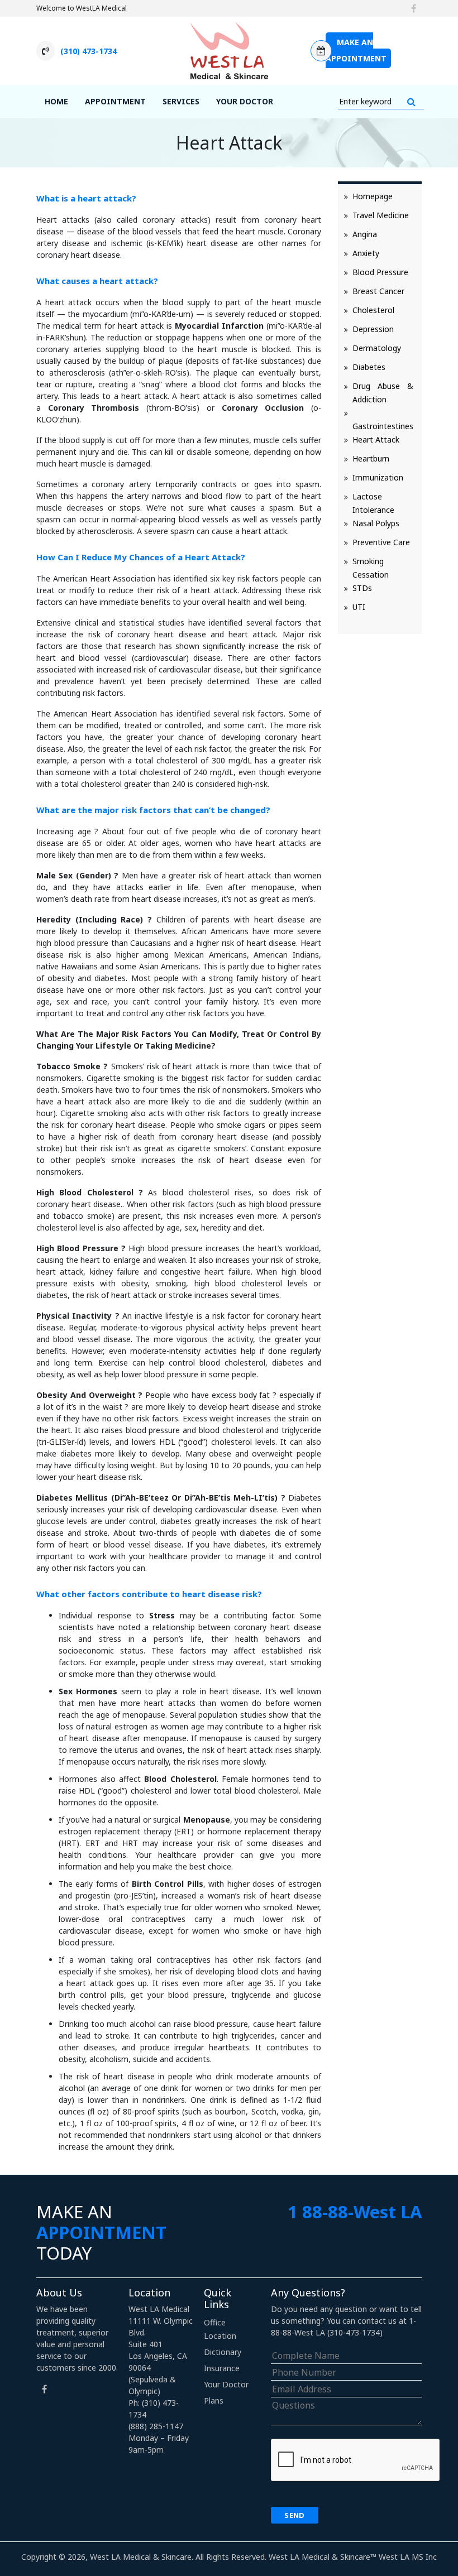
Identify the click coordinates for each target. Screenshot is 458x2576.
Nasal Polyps (376, 523)
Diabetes (369, 367)
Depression (373, 329)
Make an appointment (356, 50)
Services (181, 101)
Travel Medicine (381, 215)
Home (56, 101)
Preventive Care (381, 542)
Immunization (378, 477)
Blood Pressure (380, 272)
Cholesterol (373, 310)
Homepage (373, 196)
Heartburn (371, 458)
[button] (411, 102)
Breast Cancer (378, 291)
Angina (365, 234)
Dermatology (377, 348)
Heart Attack (376, 439)
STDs (362, 588)
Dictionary (223, 2352)
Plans (214, 2400)
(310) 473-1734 (89, 51)
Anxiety (366, 253)
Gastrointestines (383, 426)
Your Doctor (245, 101)
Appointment (115, 101)
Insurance (222, 2368)
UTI (359, 607)
